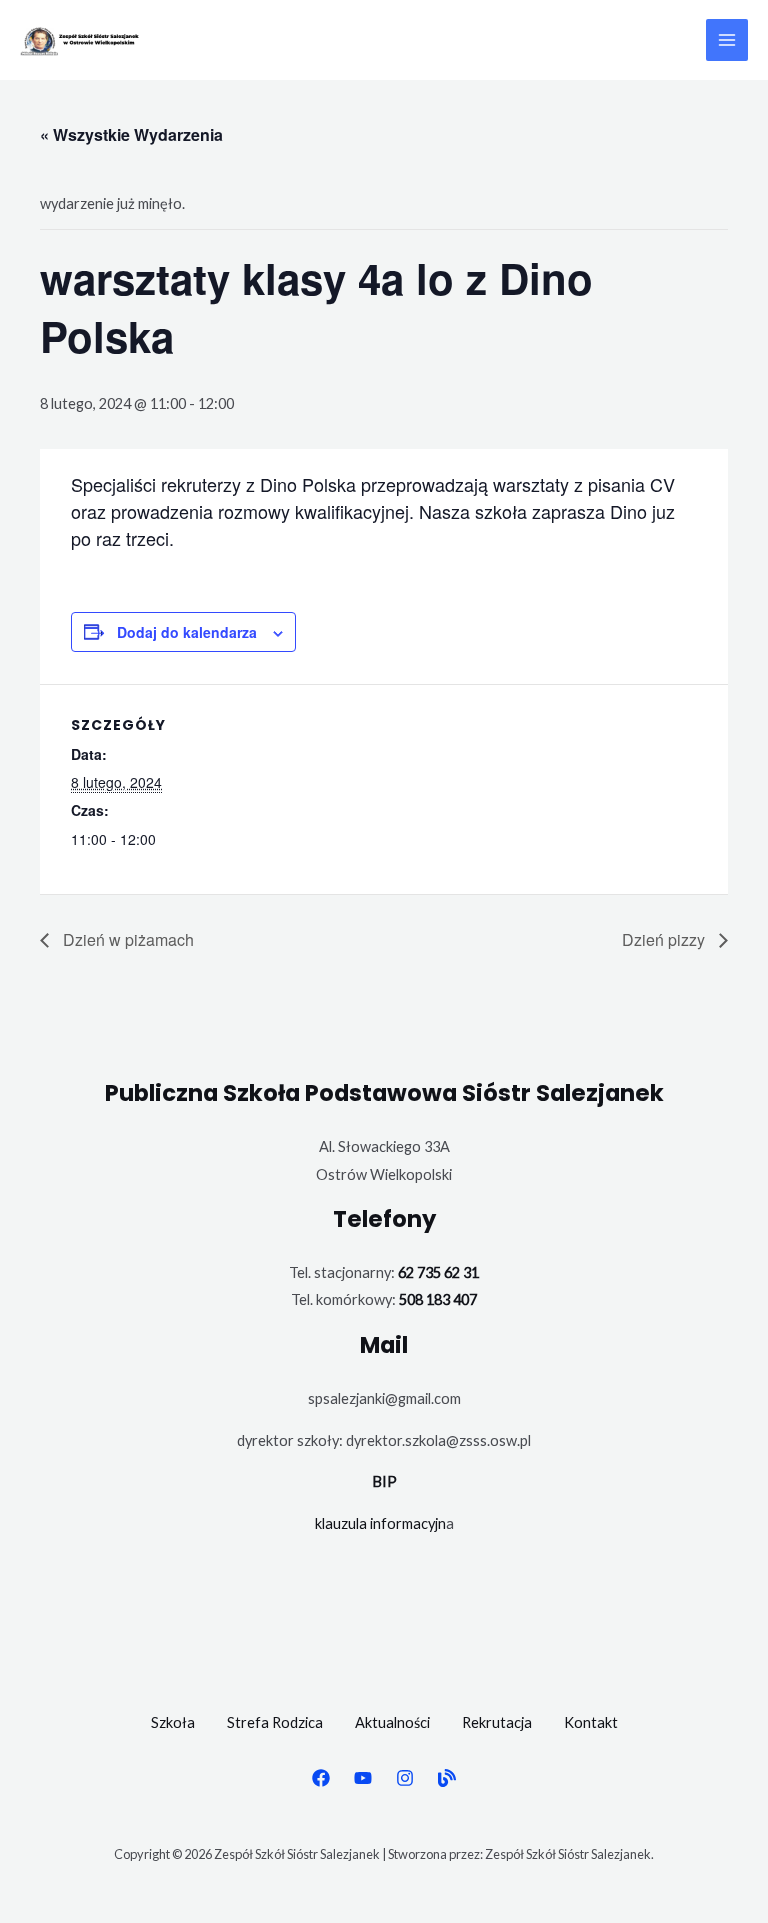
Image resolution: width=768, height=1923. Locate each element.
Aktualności (392, 1722)
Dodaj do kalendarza (187, 632)
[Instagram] (405, 1778)
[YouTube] (363, 1778)
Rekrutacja (497, 1722)
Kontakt (591, 1722)
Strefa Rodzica (275, 1722)
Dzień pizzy (665, 939)
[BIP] (447, 1778)
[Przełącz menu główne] (727, 40)
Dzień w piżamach (126, 939)
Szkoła (173, 1722)
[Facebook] (321, 1778)
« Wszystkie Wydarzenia (131, 134)
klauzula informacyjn (380, 1523)
